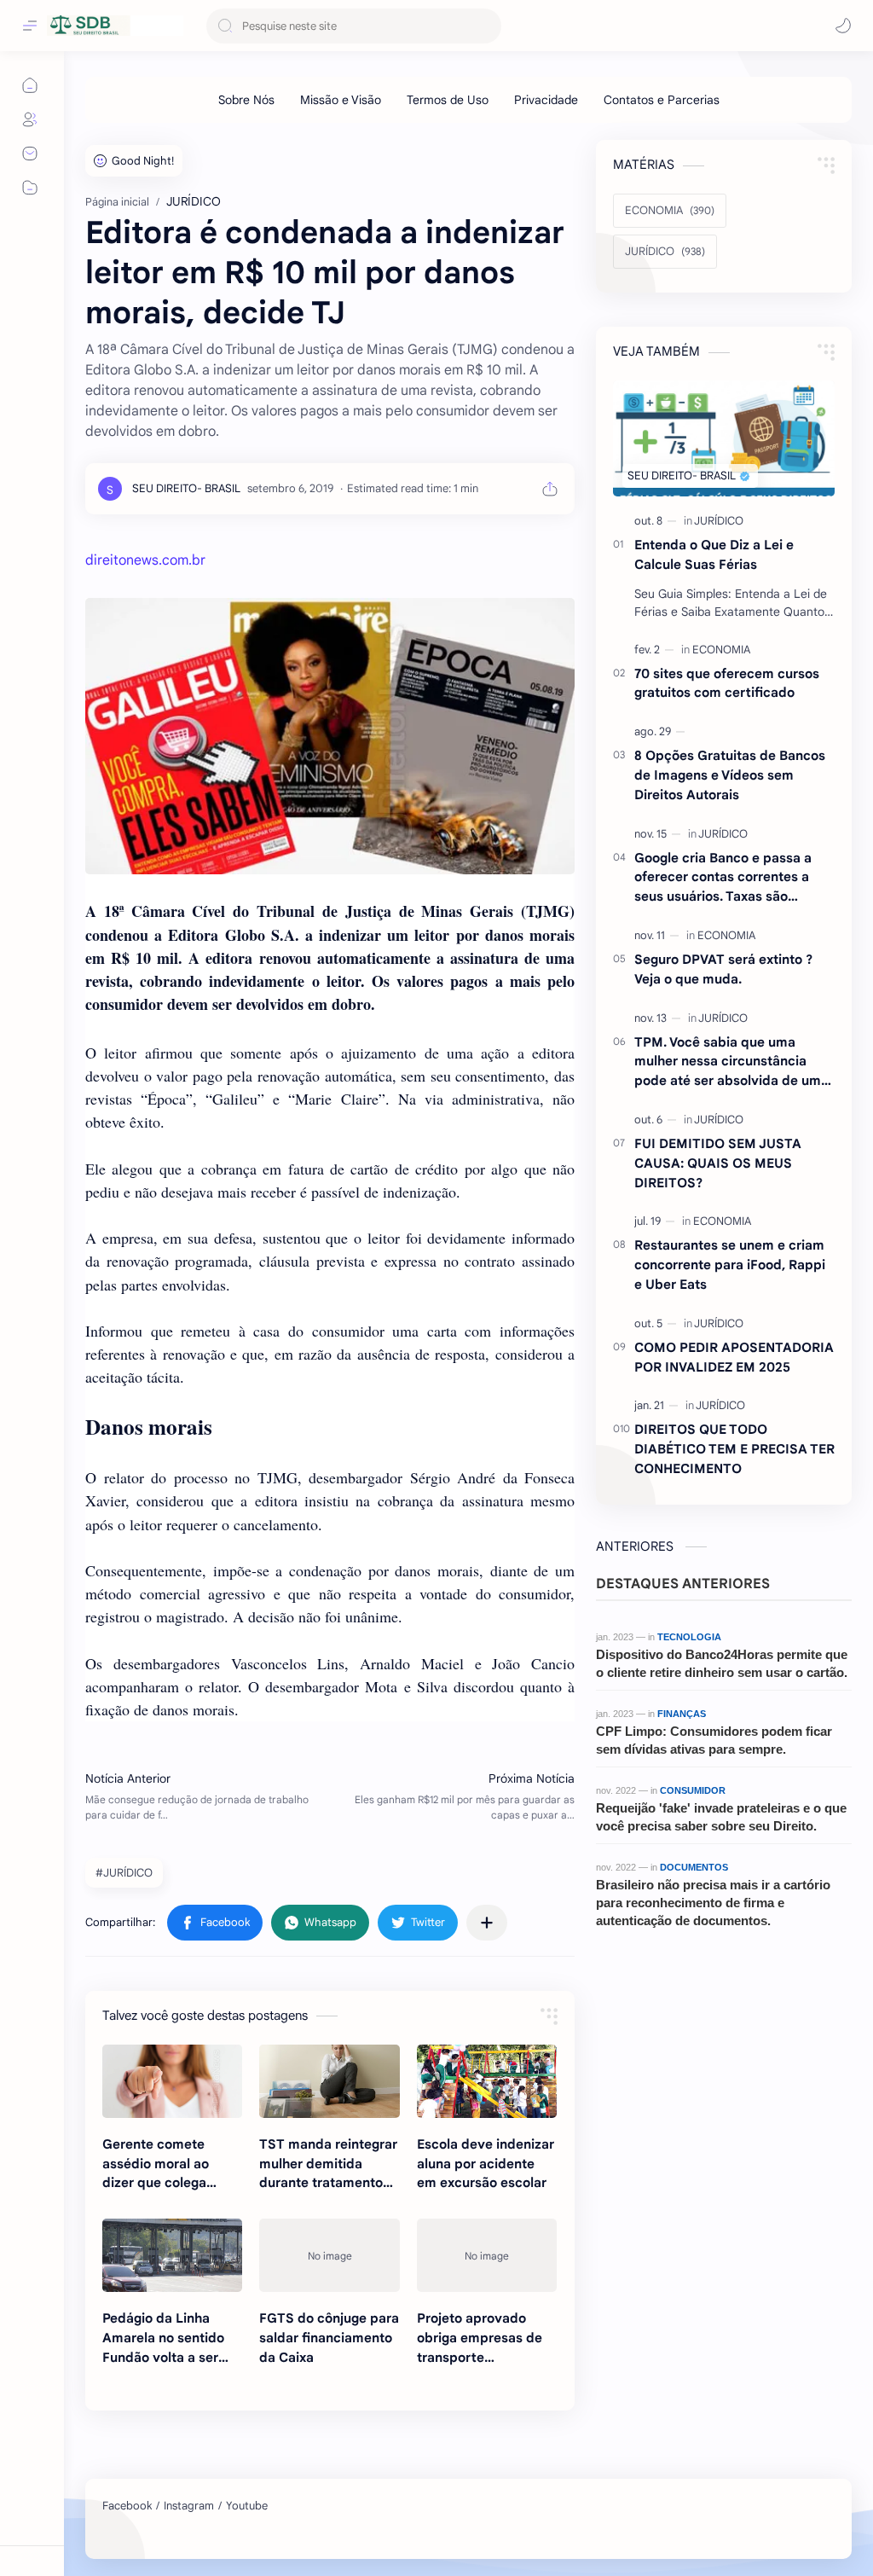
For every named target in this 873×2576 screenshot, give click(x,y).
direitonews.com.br (145, 560)
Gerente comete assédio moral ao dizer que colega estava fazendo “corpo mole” (156, 2164)
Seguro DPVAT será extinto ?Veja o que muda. (723, 969)
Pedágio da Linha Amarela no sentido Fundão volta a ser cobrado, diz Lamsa (164, 2338)
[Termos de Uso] (448, 100)
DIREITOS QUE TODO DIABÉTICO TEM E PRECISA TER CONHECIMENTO (734, 1449)
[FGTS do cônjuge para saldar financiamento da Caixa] (329, 2255)
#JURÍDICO (124, 1873)
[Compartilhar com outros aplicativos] (487, 1923)
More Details (311, 2524)
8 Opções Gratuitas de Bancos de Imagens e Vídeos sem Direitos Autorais (730, 775)
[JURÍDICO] (719, 521)
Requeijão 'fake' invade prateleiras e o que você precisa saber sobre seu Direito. (721, 1817)
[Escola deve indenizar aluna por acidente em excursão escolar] (487, 2081)
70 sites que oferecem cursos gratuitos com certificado (727, 683)
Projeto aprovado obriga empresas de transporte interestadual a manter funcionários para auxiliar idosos (480, 2338)
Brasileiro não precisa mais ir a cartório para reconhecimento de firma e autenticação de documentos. (713, 1903)
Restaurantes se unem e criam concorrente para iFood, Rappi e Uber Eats (730, 1265)
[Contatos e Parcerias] (662, 100)
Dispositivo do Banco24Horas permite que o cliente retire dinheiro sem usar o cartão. (722, 1663)
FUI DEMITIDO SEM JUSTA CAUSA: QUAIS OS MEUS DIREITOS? (718, 1163)
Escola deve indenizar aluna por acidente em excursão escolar (486, 2164)
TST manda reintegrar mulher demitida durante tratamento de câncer (328, 2164)
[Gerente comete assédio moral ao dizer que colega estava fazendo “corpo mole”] (172, 2081)
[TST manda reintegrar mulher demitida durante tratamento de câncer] (329, 2081)
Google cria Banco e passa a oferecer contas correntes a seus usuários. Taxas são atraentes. (723, 878)
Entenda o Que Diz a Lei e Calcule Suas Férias (714, 554)
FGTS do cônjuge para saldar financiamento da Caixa (329, 2338)
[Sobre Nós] (246, 100)
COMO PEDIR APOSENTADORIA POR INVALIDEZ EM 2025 (734, 1357)
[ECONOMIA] (721, 650)
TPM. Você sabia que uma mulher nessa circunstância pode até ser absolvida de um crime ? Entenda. (728, 1062)
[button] (843, 26)
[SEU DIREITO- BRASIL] (186, 488)
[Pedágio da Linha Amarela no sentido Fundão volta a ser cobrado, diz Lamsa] (172, 2255)
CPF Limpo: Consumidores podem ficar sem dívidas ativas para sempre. (714, 1740)
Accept (153, 2524)
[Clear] (486, 26)
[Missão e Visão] (341, 100)
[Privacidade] (546, 100)
